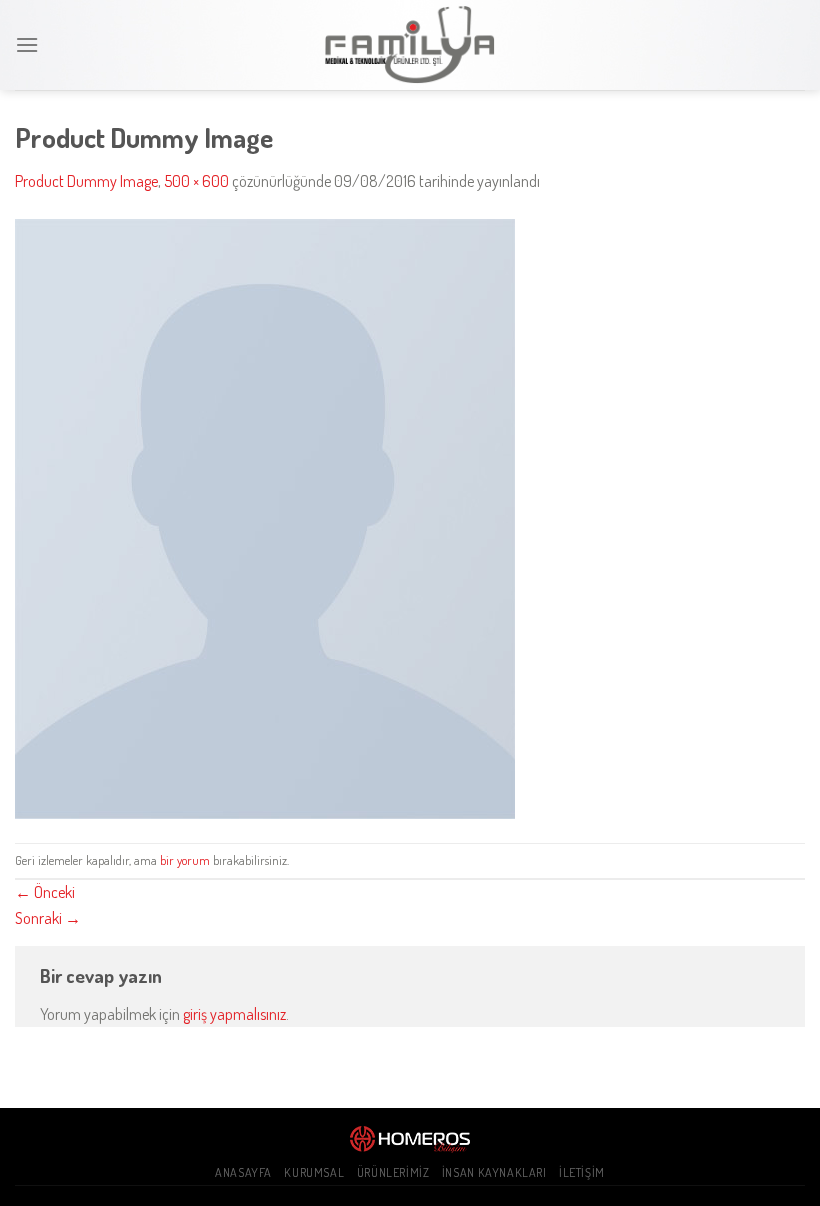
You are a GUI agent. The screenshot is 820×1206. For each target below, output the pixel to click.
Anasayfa (243, 1172)
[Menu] (27, 44)
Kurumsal (314, 1172)
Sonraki (48, 918)
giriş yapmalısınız (234, 1014)
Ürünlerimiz (393, 1172)
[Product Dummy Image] (265, 516)
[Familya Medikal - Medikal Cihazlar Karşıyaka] (410, 45)
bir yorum (185, 860)
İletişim (582, 1172)
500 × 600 (196, 181)
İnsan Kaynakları (494, 1172)
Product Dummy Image (86, 181)
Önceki (45, 892)
